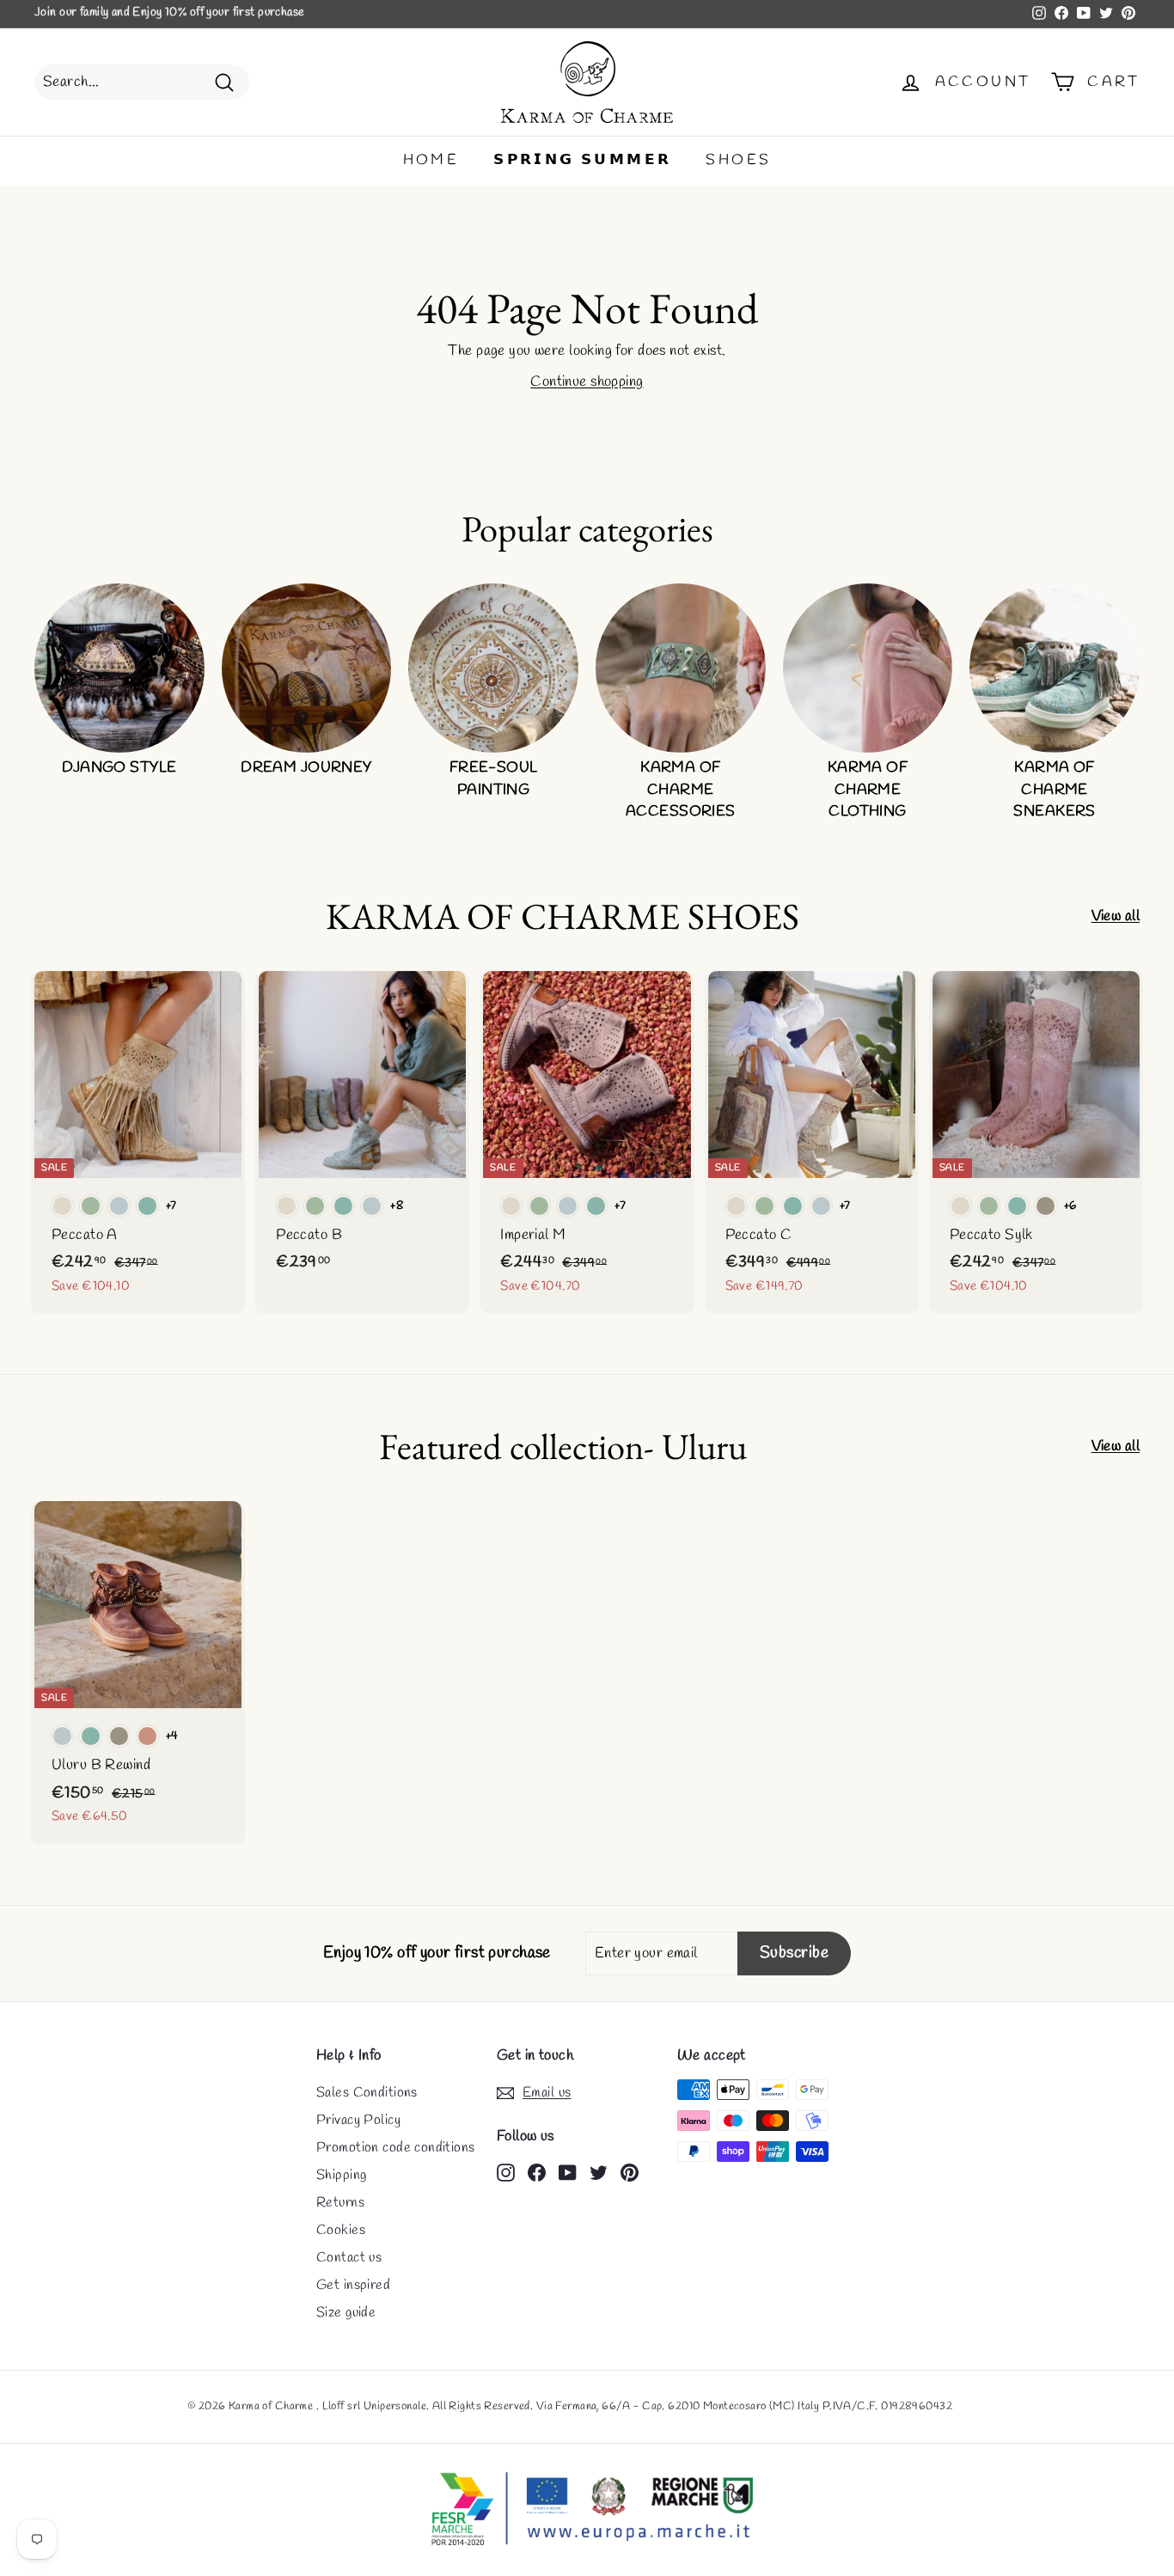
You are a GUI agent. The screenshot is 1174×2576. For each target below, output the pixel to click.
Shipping (341, 2175)
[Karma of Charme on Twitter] (599, 2171)
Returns (340, 2203)
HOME (431, 160)
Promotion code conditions (396, 2148)
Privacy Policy (358, 2120)
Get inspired (353, 2285)
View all (1116, 916)
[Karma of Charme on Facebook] (537, 2171)
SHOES (738, 160)
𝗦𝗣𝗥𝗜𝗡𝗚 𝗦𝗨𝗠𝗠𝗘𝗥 (582, 160)
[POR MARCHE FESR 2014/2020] (587, 2510)
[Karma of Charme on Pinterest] (630, 2171)
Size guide (346, 2313)
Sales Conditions (367, 2093)
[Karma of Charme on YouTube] (568, 2171)
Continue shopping (587, 382)
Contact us (349, 2258)
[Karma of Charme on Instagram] (506, 2171)
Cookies (341, 2230)
